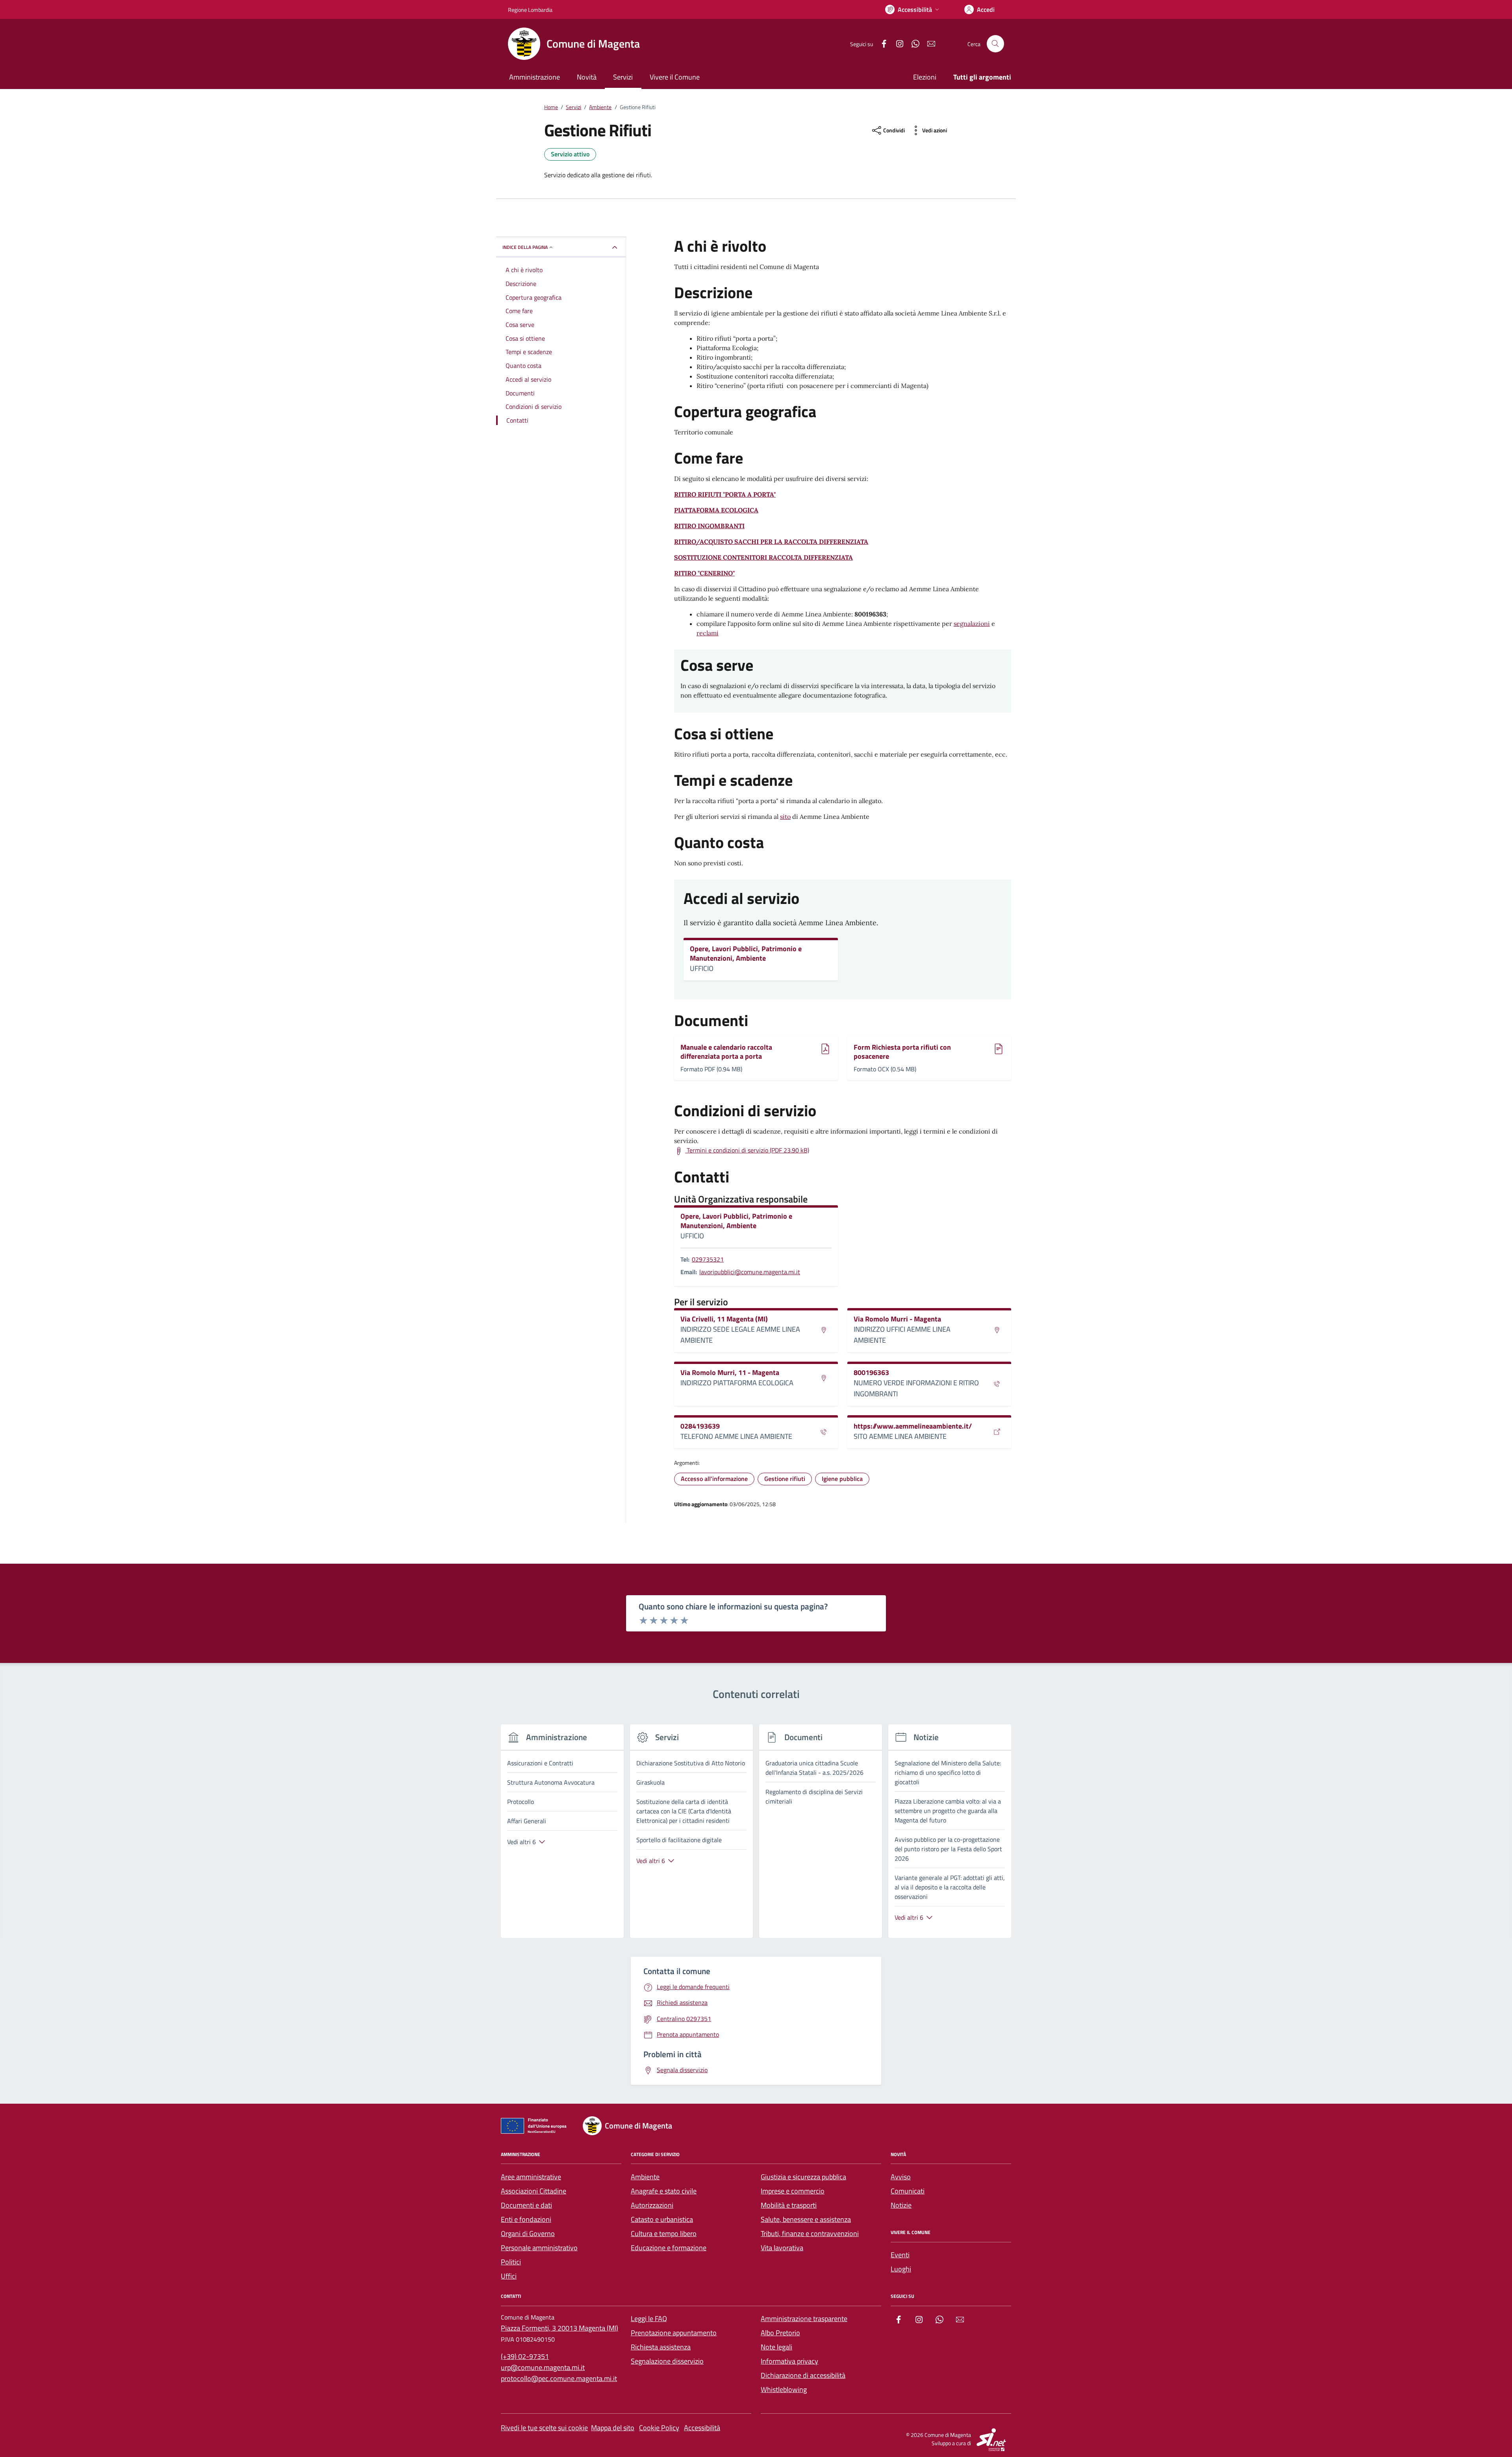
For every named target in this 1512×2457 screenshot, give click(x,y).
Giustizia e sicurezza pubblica (803, 2177)
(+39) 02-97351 (525, 2356)
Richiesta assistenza (661, 2347)
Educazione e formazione (669, 2248)
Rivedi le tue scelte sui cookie (544, 2428)
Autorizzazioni (652, 2205)
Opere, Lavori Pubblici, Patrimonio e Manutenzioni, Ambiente (746, 953)
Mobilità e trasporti (789, 2205)
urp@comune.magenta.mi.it (543, 2367)
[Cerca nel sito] (995, 44)
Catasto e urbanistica (662, 2219)
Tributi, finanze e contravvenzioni (810, 2233)
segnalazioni (972, 624)
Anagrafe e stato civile (664, 2191)
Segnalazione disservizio (667, 2361)
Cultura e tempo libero (664, 2233)
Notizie (901, 2205)
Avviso (901, 2177)
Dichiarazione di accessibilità (803, 2375)
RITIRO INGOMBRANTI (709, 526)
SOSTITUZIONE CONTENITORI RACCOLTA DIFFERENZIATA (763, 557)
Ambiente (645, 2177)
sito (785, 817)
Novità (587, 77)
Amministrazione (535, 77)
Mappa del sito (613, 2428)
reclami (708, 633)
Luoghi (901, 2269)
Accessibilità (702, 2428)
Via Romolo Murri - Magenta (897, 1319)
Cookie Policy (659, 2428)
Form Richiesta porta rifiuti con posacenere (902, 1052)
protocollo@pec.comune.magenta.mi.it (559, 2378)
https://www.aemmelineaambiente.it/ (913, 1426)
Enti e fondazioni (526, 2219)
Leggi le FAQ (649, 2319)
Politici (511, 2262)
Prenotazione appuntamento (674, 2333)
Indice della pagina (525, 247)
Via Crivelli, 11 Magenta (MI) (724, 1319)
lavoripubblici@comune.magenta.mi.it (750, 1272)
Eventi (900, 2255)
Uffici (509, 2276)
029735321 (708, 1259)
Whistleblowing (784, 2389)
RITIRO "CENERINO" (704, 573)
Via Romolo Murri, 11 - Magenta (730, 1373)
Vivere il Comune (675, 77)
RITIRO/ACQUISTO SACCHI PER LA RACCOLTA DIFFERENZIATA (771, 542)
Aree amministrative (531, 2177)
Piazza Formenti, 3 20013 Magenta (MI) (560, 2328)
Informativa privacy (789, 2361)
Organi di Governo (528, 2233)
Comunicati (908, 2191)
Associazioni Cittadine (534, 2191)
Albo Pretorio (780, 2333)
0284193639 (700, 1426)
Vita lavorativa (782, 2248)
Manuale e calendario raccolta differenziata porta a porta (726, 1052)
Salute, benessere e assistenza (806, 2219)
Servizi (623, 77)
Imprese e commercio (793, 2191)
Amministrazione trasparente (804, 2319)
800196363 (871, 1373)
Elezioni (925, 77)
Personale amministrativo (539, 2248)
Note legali (776, 2347)
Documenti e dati (526, 2205)
